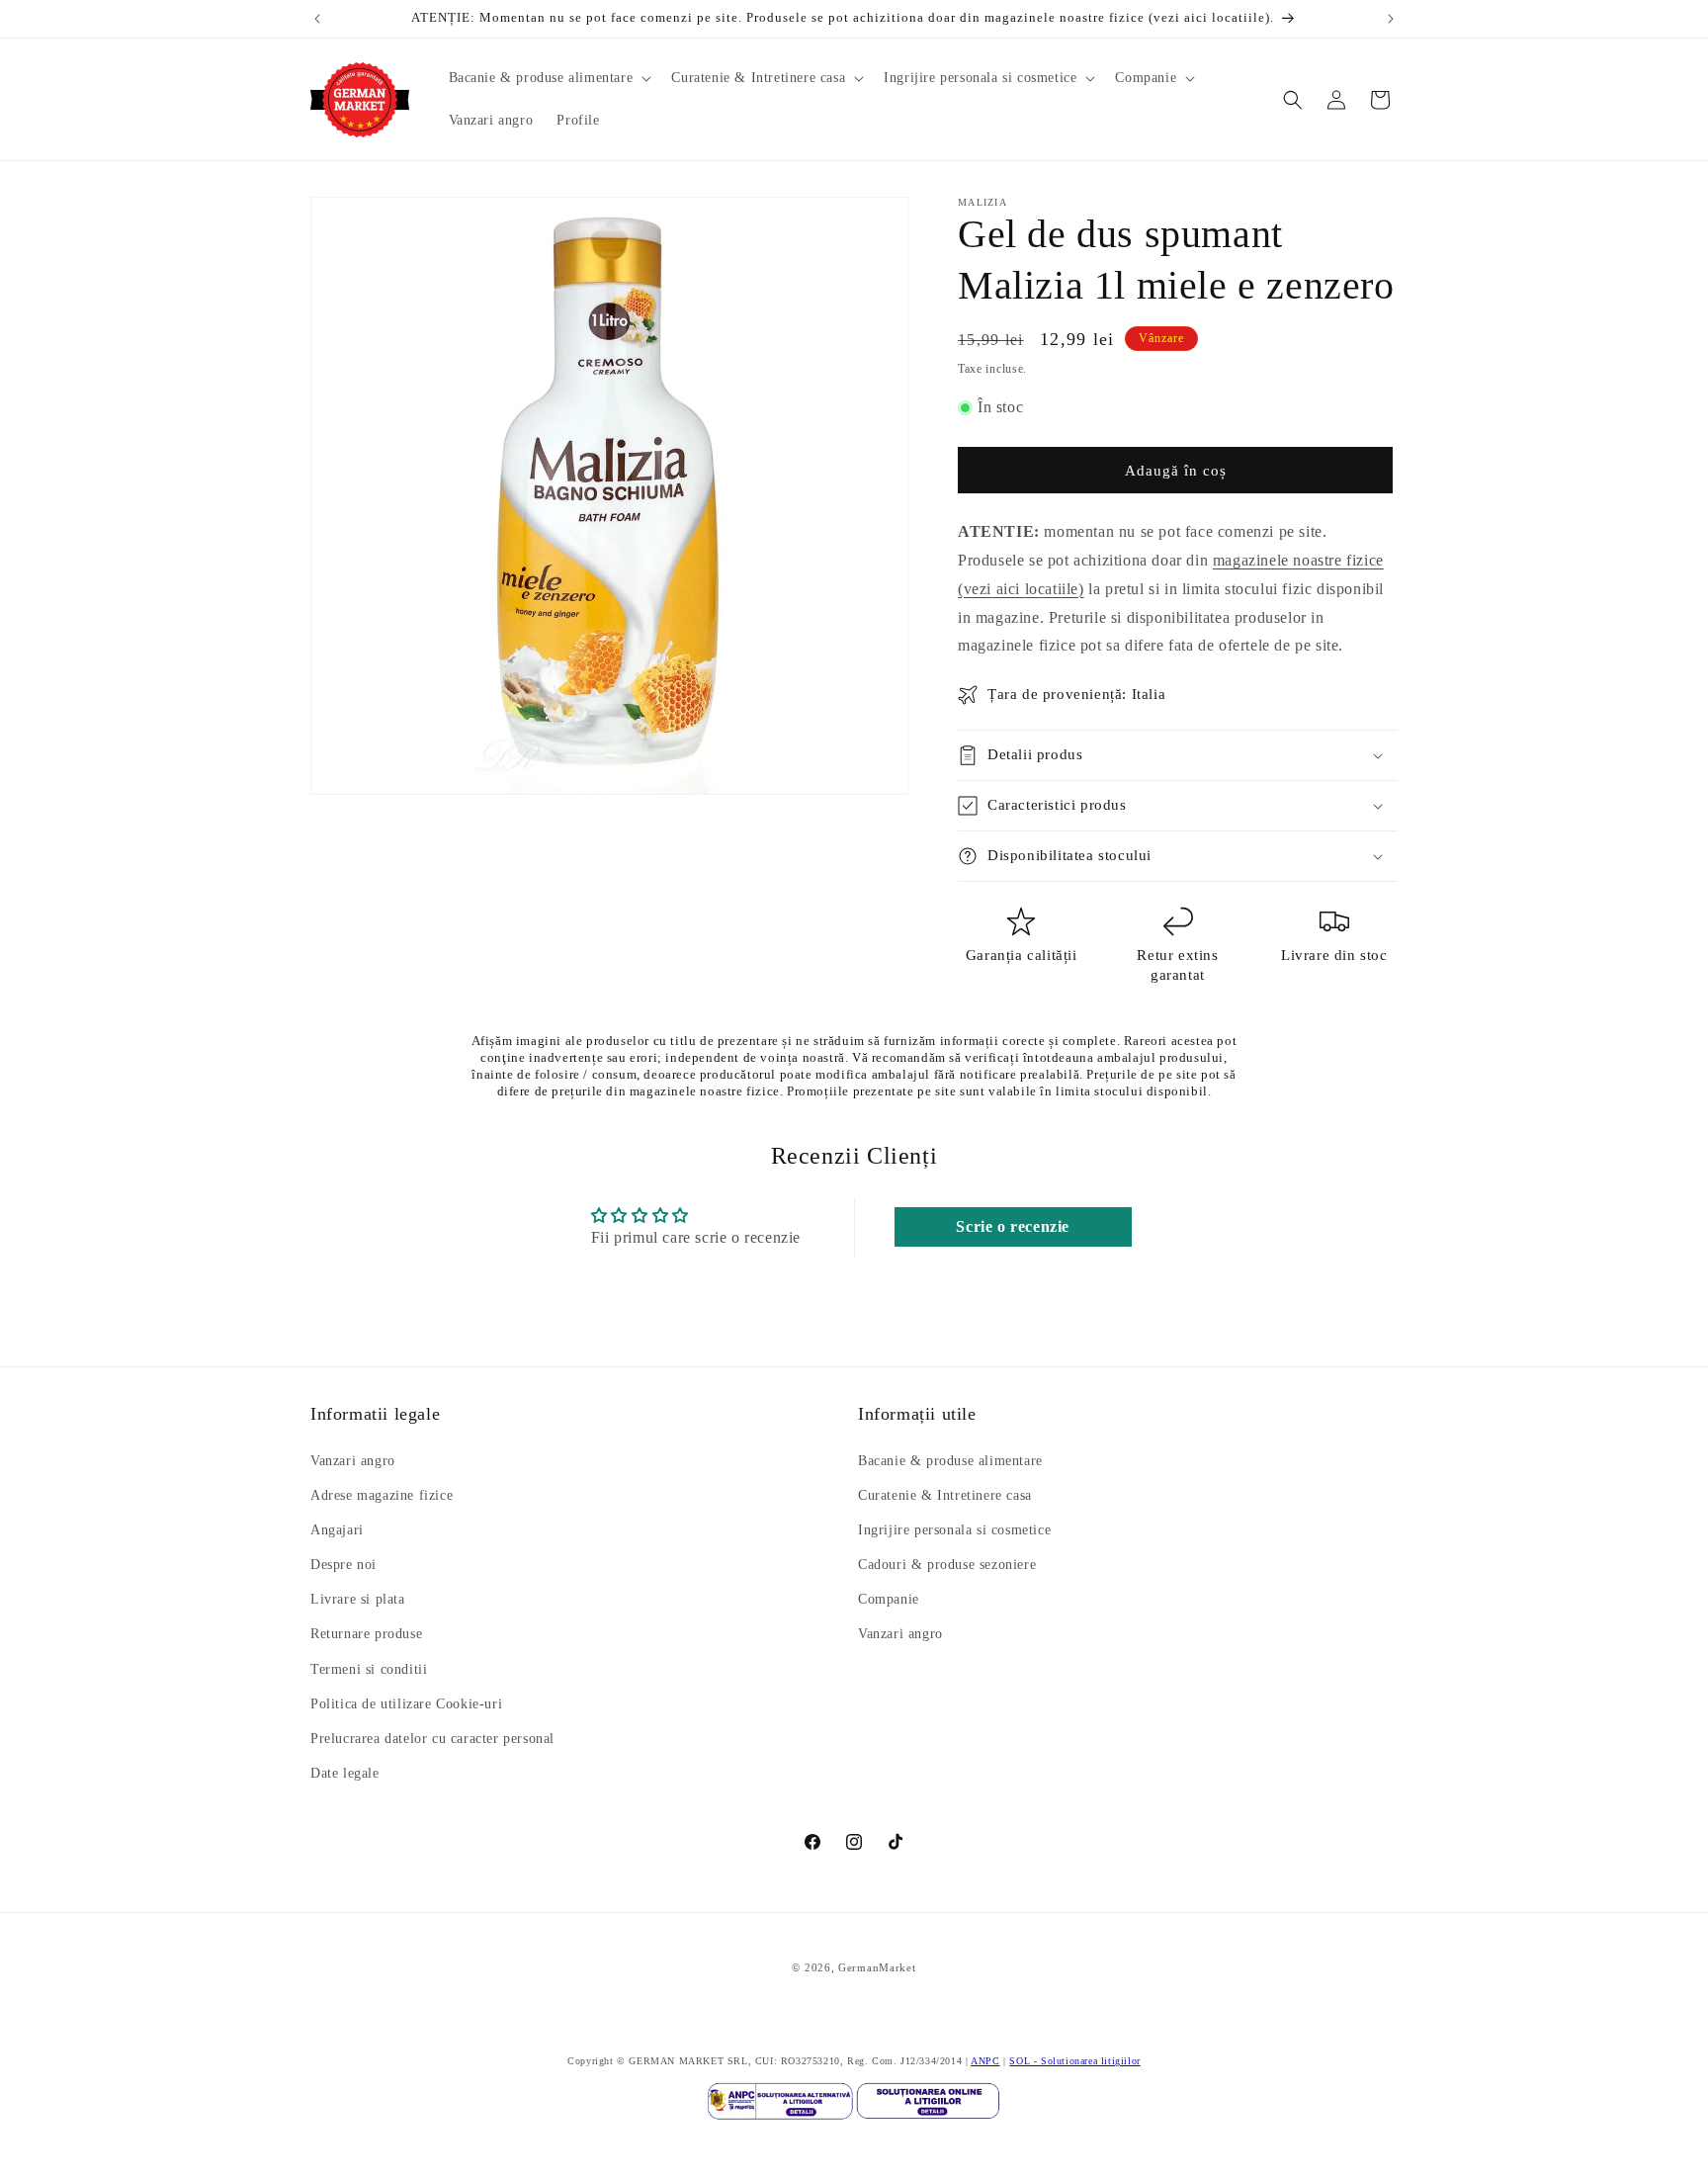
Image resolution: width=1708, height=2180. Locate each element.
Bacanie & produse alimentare (950, 1461)
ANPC (985, 2061)
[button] (549, 78)
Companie (889, 1600)
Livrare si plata (358, 1600)
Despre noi (343, 1565)
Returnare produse (366, 1635)
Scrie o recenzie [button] (1013, 1225)
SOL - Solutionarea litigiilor (1074, 2061)
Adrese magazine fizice (382, 1495)
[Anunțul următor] (1391, 19)
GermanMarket (877, 1967)
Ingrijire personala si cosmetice (954, 1530)
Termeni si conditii (369, 1669)
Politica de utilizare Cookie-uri (406, 1704)
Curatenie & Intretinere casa (945, 1495)
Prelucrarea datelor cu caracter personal (432, 1739)
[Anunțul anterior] (317, 19)
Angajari (337, 1530)
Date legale (345, 1774)
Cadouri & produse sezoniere (947, 1565)
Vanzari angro (353, 1461)
